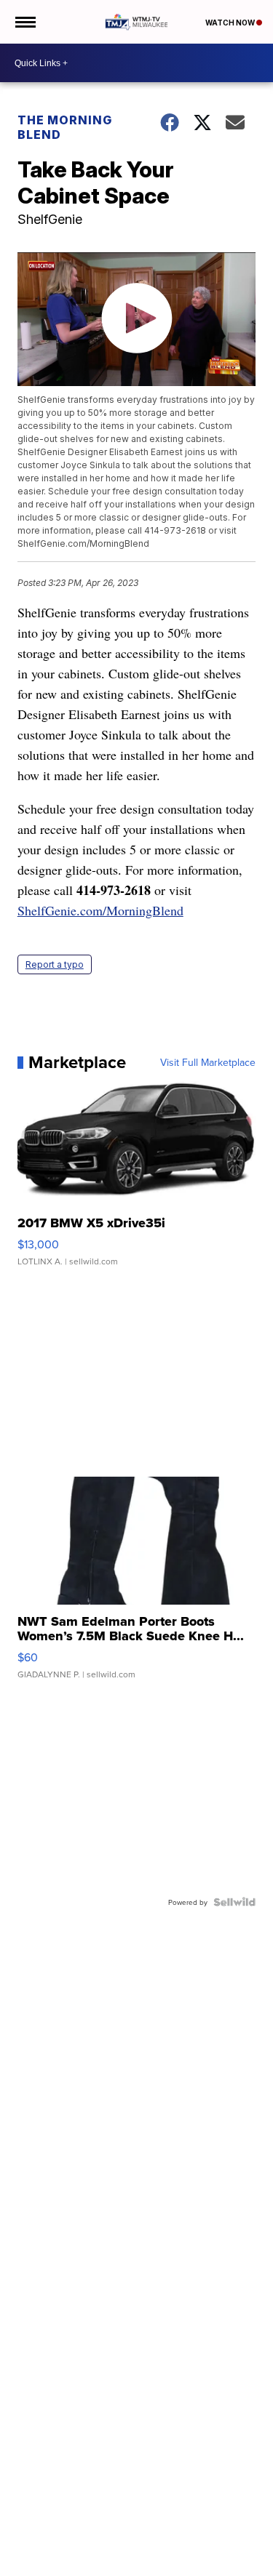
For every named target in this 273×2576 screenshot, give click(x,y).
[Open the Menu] (24, 22)
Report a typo (55, 964)
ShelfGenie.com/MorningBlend (100, 910)
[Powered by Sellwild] (234, 1902)
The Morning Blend (65, 127)
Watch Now (231, 23)
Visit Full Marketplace (208, 1062)
